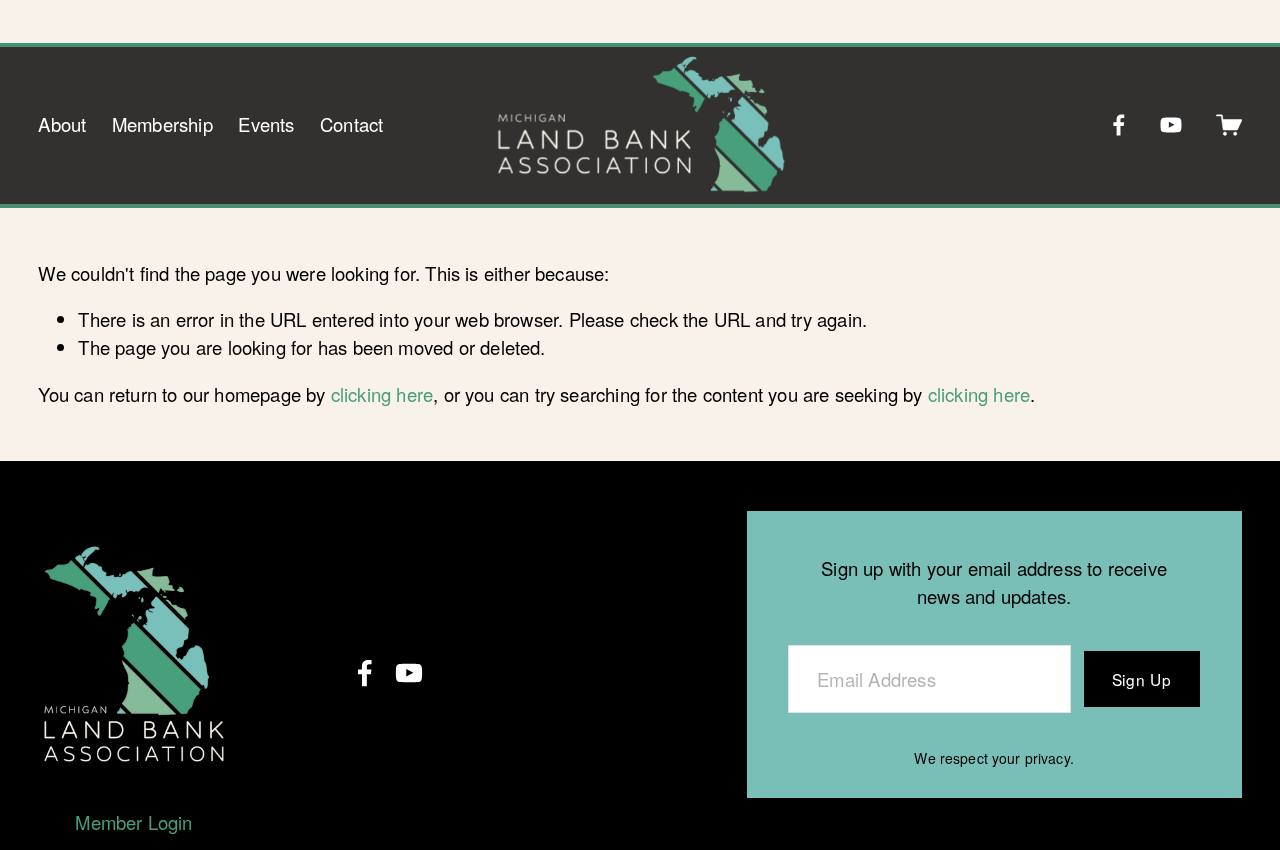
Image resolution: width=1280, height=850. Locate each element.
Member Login (133, 822)
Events (266, 124)
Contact (351, 124)
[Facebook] (1119, 125)
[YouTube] (1171, 125)
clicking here (382, 394)
